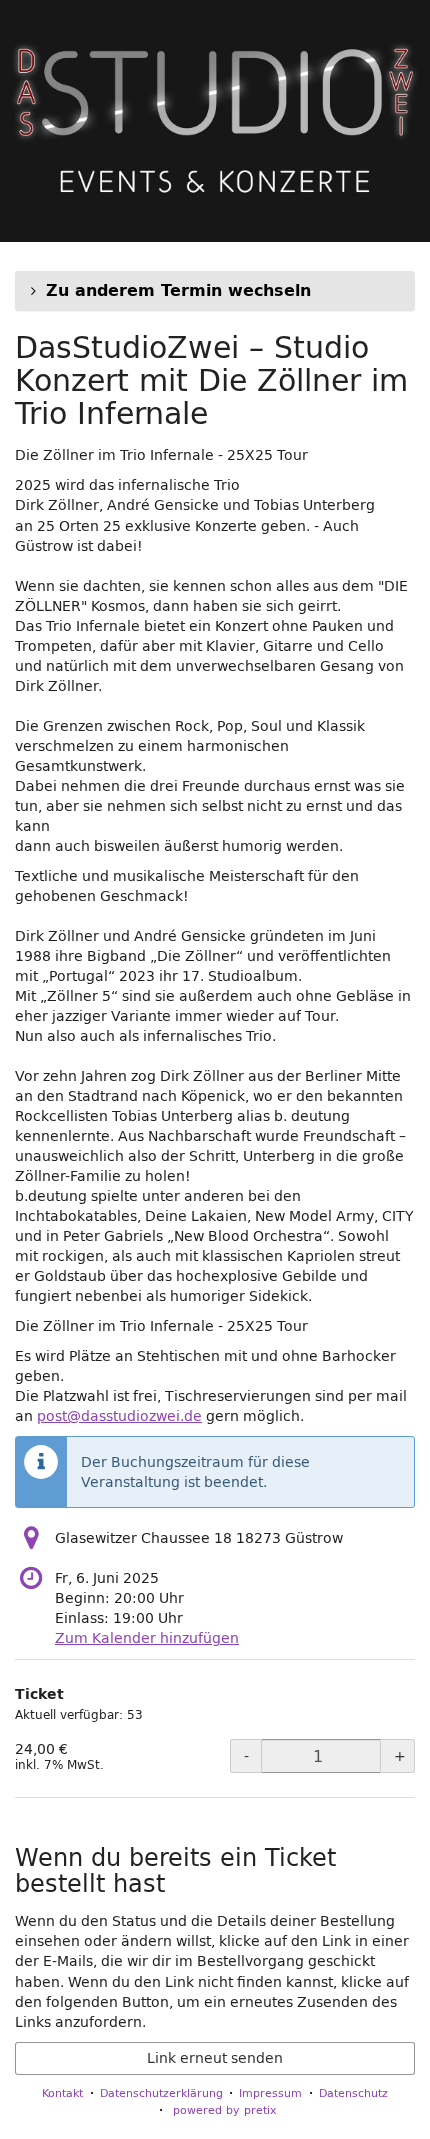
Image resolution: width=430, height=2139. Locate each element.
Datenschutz (353, 2092)
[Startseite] (215, 121)
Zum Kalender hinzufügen (147, 1638)
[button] (215, 291)
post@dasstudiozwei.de (119, 1416)
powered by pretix (225, 2109)
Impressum (270, 2092)
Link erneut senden (215, 2058)
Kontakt (62, 2092)
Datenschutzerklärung (161, 2092)
